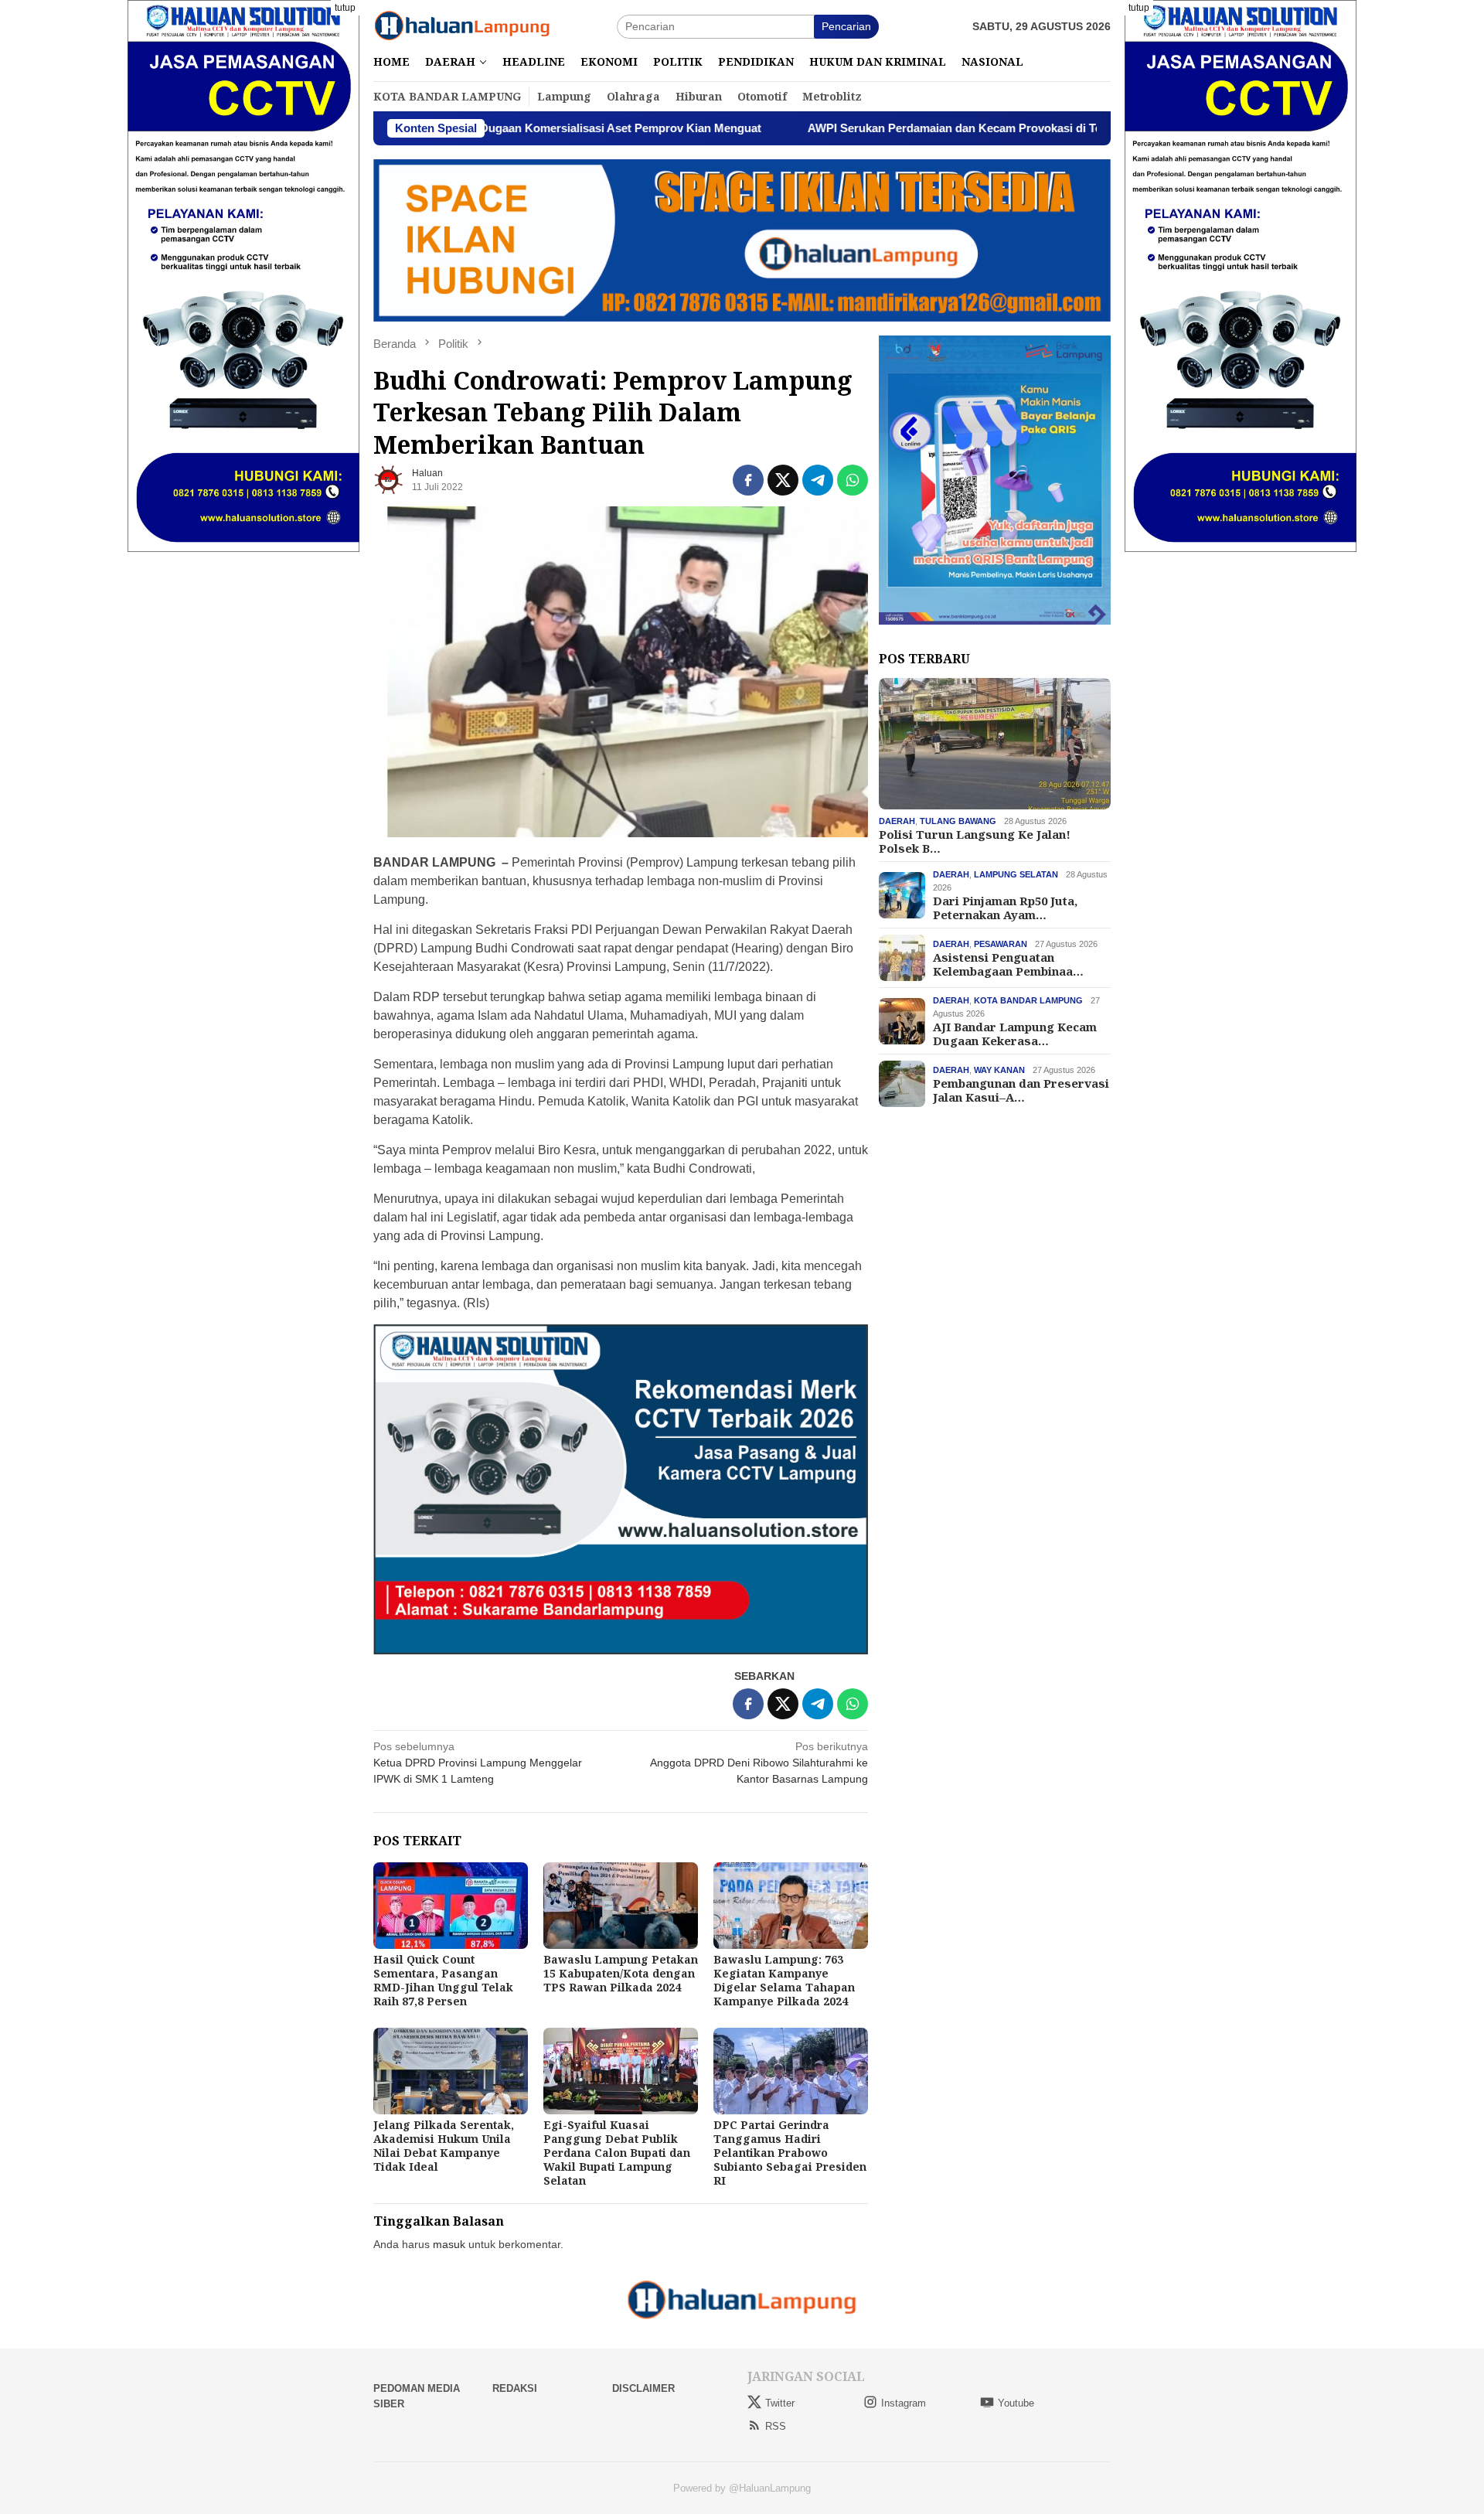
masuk (449, 2244)
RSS (776, 2426)
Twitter (780, 2403)
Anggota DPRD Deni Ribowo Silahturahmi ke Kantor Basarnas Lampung (759, 1763)
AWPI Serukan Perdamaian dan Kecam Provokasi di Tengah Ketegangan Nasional (895, 128)
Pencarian (846, 26)
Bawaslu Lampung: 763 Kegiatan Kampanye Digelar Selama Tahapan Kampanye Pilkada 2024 (784, 1980)
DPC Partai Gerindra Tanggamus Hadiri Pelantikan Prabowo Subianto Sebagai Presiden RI (790, 2153)
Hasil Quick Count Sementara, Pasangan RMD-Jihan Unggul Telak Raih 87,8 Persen (443, 1980)
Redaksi (515, 2388)
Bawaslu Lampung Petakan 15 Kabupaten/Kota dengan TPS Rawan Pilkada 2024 (621, 1973)
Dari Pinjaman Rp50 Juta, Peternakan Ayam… (1005, 908)
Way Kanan (999, 1070)
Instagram (904, 2403)
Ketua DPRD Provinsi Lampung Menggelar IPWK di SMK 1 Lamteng (478, 1763)
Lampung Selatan (1016, 874)
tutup (345, 8)
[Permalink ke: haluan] (389, 479)
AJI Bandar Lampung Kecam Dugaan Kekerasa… (1015, 1034)
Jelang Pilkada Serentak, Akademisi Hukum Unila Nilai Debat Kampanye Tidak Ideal (444, 2146)
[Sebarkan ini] (748, 480)
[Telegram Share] (818, 480)
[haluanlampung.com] (462, 26)
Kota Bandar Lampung (1028, 1000)
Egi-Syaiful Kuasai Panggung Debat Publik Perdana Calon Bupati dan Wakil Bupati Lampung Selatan (617, 2153)
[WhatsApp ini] (853, 480)
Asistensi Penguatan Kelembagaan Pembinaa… (1008, 964)
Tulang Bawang (958, 821)
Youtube (1016, 2403)
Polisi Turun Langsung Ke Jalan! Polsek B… (975, 841)
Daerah (897, 821)
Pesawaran (1001, 944)
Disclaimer (643, 2388)
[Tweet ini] (783, 480)
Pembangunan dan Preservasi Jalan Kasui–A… (1021, 1090)
